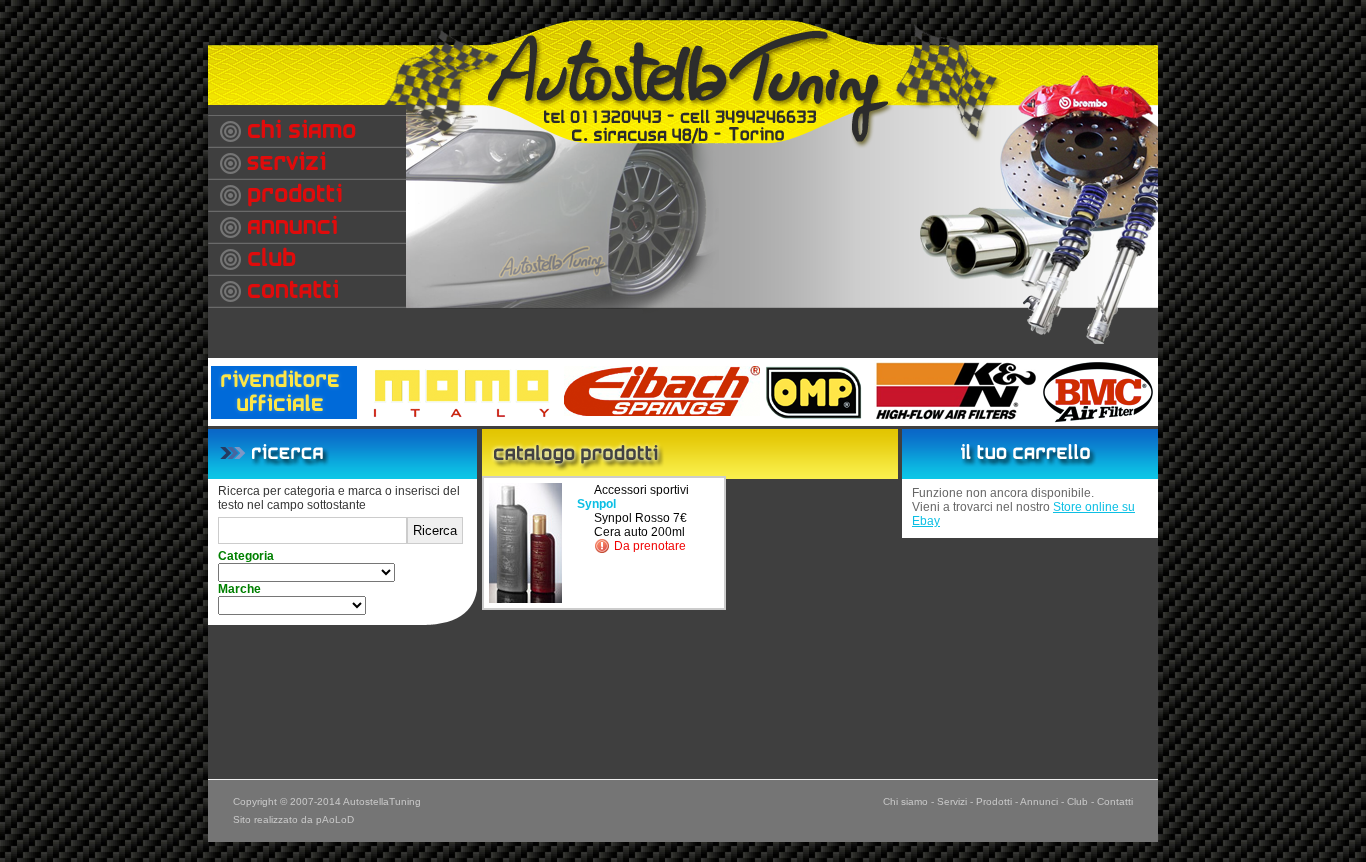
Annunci (1039, 801)
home (688, 70)
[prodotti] (307, 195)
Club (1077, 801)
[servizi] (307, 163)
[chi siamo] (307, 131)
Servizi (952, 801)
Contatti (1115, 801)
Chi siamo (905, 801)
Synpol (596, 504)
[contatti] (307, 291)
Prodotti (994, 801)
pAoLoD (335, 819)
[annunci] (307, 227)
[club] (307, 259)
